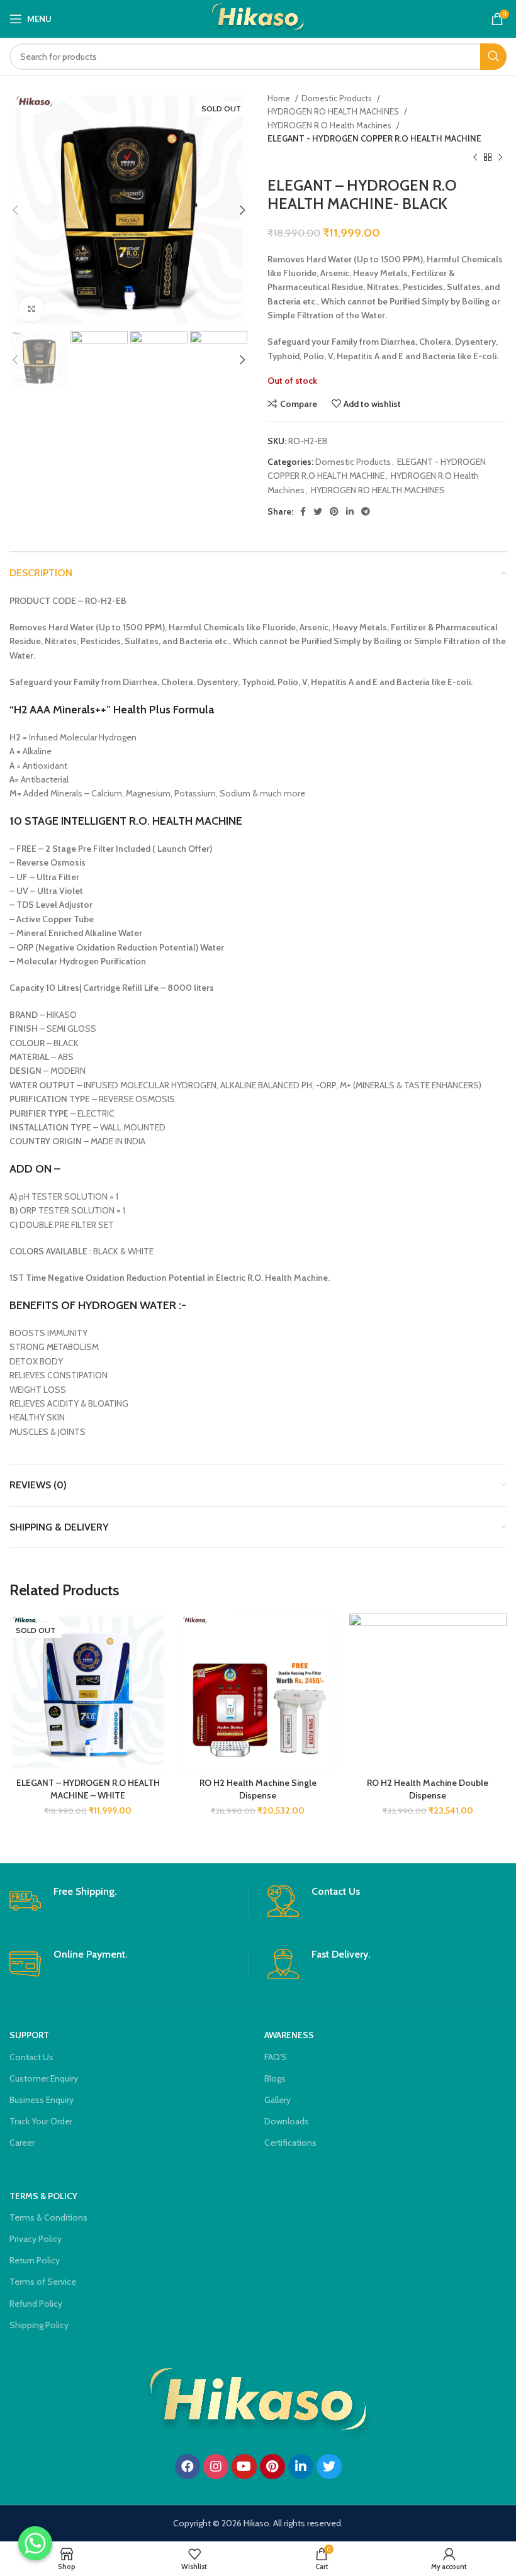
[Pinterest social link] (334, 511)
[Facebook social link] (303, 511)
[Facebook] (188, 2467)
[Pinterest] (272, 2467)
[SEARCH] (493, 57)
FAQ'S (276, 2057)
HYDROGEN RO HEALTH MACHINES (334, 111)
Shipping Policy (39, 2325)
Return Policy (35, 2260)
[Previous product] (475, 158)
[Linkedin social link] (350, 511)
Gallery (278, 2100)
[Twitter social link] (318, 511)
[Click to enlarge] (31, 309)
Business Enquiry (42, 2100)
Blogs (275, 2078)
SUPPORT (29, 2035)
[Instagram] (216, 2467)
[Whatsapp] (35, 2543)
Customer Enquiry (44, 2078)
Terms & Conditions (48, 2217)
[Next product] (500, 158)
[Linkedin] (301, 2467)
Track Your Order (41, 2121)
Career (22, 2143)
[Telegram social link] (366, 511)
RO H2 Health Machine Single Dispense (258, 1789)
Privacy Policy (36, 2239)
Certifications (290, 2143)
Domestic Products (338, 98)
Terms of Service (43, 2282)
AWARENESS (289, 2035)
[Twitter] (329, 2467)
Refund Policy (36, 2304)
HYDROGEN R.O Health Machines (330, 125)
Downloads (287, 2121)
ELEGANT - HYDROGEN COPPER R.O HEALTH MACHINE (374, 138)
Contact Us (31, 2057)
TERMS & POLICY (43, 2196)
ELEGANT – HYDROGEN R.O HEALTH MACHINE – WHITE (88, 1789)
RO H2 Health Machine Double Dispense (428, 1789)
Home (280, 98)
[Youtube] (244, 2467)
